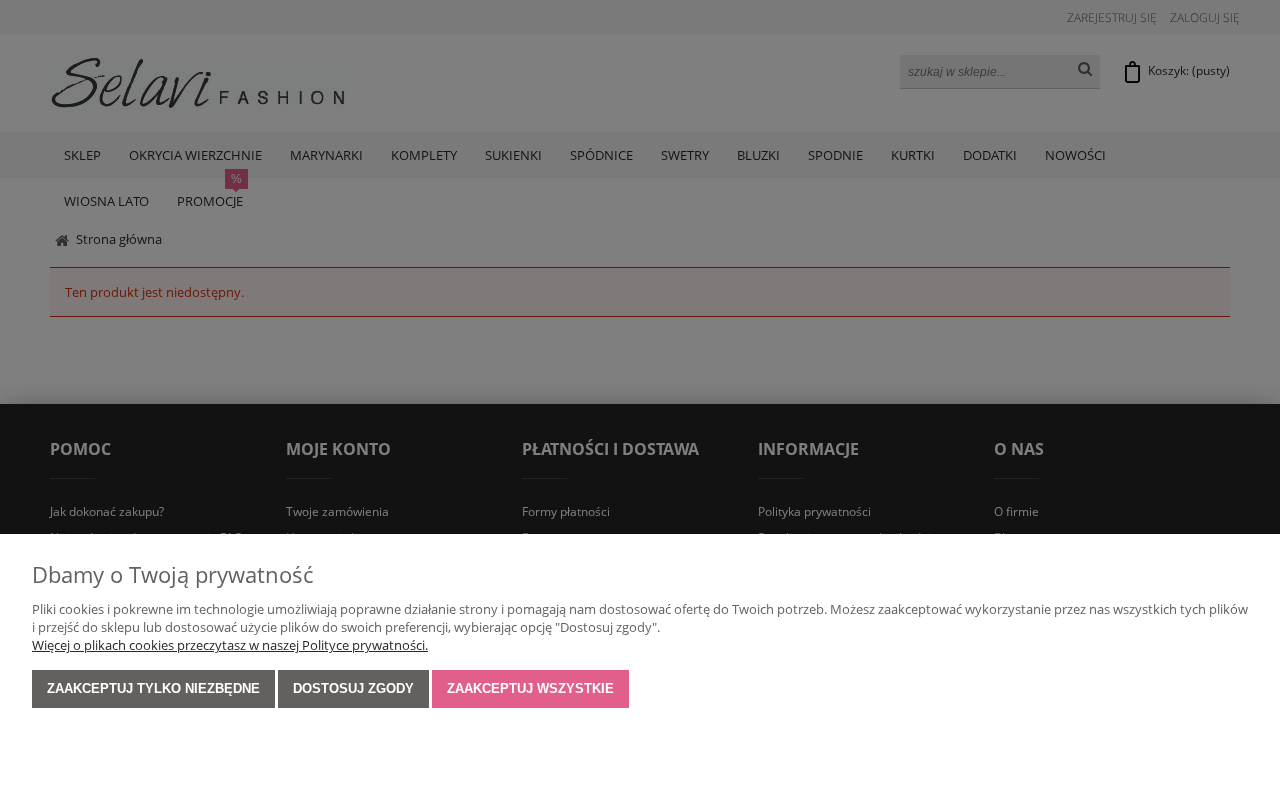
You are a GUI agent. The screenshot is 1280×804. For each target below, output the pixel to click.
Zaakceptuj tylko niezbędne (153, 688)
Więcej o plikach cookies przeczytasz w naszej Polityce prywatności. (230, 645)
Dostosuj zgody (353, 688)
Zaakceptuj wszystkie (530, 688)
